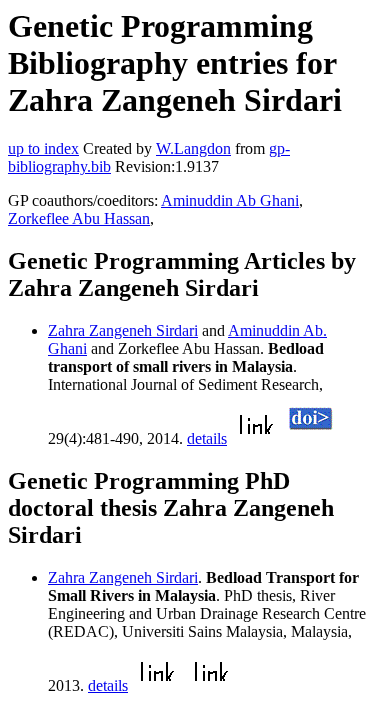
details (207, 438)
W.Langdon (193, 148)
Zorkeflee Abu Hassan (79, 218)
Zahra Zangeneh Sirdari (123, 330)
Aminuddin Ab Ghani (230, 200)
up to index (43, 148)
